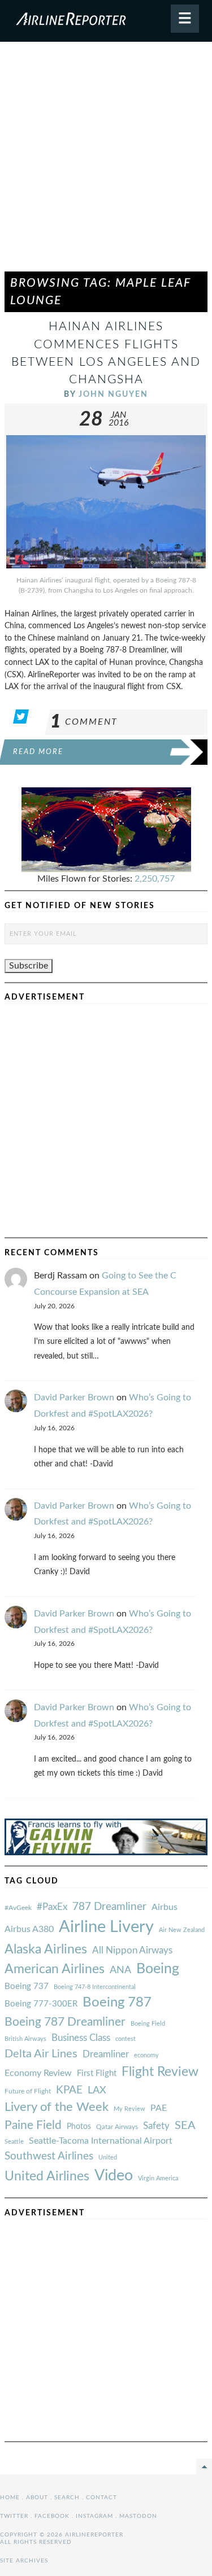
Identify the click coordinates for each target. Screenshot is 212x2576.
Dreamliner (106, 2054)
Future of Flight (28, 2091)
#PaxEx (52, 1907)
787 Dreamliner (109, 1907)
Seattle (14, 2142)
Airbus (165, 1907)
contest (126, 2039)
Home (10, 2498)
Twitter (14, 2516)
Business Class (81, 2038)
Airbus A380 (29, 1929)
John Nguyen (113, 394)
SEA (185, 2126)
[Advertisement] (106, 162)
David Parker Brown (74, 1397)
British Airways (25, 2039)
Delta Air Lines (41, 2054)
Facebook (52, 2516)
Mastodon (138, 2516)
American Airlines (55, 1969)
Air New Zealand (182, 1930)
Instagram (94, 2516)
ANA (120, 1970)
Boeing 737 (27, 1986)
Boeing (158, 1969)
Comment (84, 722)
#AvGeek (18, 1908)
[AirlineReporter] (106, 21)
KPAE (69, 2090)
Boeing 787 (117, 2003)
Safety (156, 2126)
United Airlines (47, 2176)
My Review (129, 2109)
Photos (79, 2126)
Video (114, 2176)
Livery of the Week (57, 2107)
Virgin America (158, 2178)
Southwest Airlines (49, 2156)
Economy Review (38, 2073)
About (37, 2498)
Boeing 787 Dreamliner (65, 2022)
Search (67, 2498)
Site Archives (24, 2561)
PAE (159, 2108)
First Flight (97, 2073)
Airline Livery (106, 1927)
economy (146, 2055)
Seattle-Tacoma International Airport (101, 2141)
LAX (97, 2090)
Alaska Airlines (46, 1949)
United (108, 2157)
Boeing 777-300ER (41, 2004)
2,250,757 (155, 879)
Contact (101, 2498)
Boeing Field (148, 2024)
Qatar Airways (117, 2127)
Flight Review (160, 2072)
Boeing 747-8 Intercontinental (95, 1987)
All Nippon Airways (132, 1950)
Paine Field (33, 2125)
